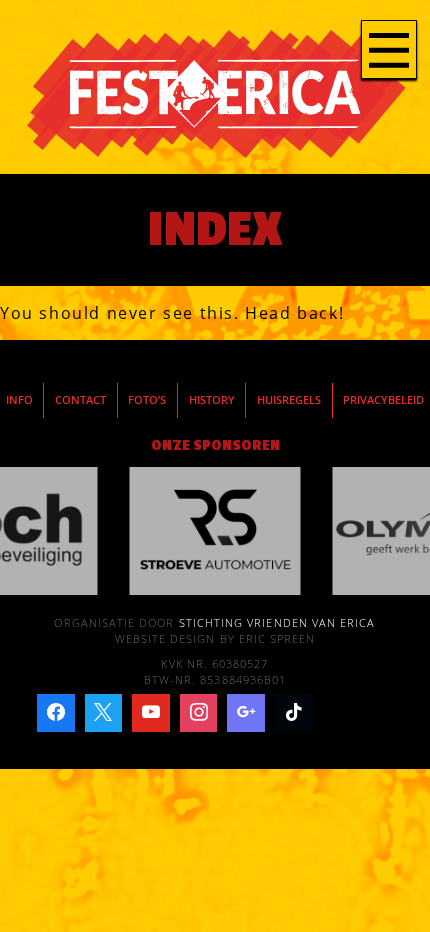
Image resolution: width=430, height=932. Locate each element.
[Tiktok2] (294, 713)
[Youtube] (151, 713)
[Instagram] (199, 713)
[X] (104, 713)
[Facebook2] (56, 713)
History (212, 400)
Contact (80, 400)
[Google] (246, 713)
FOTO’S (147, 400)
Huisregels (289, 400)
